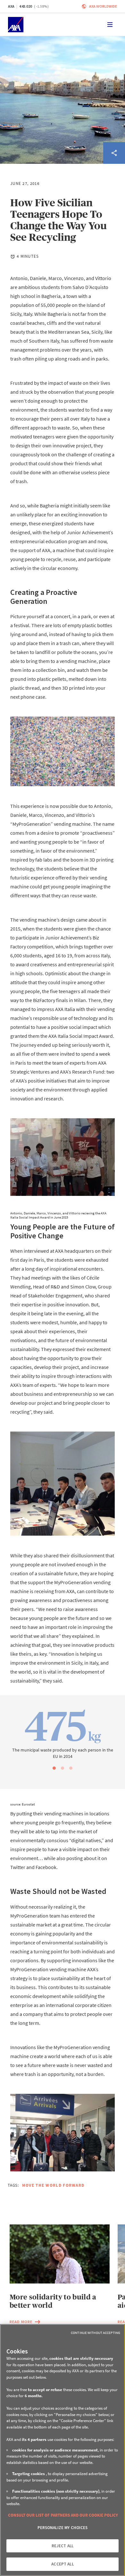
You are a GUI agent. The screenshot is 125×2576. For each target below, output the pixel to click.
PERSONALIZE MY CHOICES (63, 2528)
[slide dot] (54, 1768)
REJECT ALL (63, 2546)
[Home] (16, 25)
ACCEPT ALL (62, 2564)
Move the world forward (53, 2185)
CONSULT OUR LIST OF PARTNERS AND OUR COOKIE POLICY (63, 2515)
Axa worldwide (103, 6)
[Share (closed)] (114, 153)
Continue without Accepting (96, 2333)
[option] (63, 1733)
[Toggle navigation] (110, 25)
